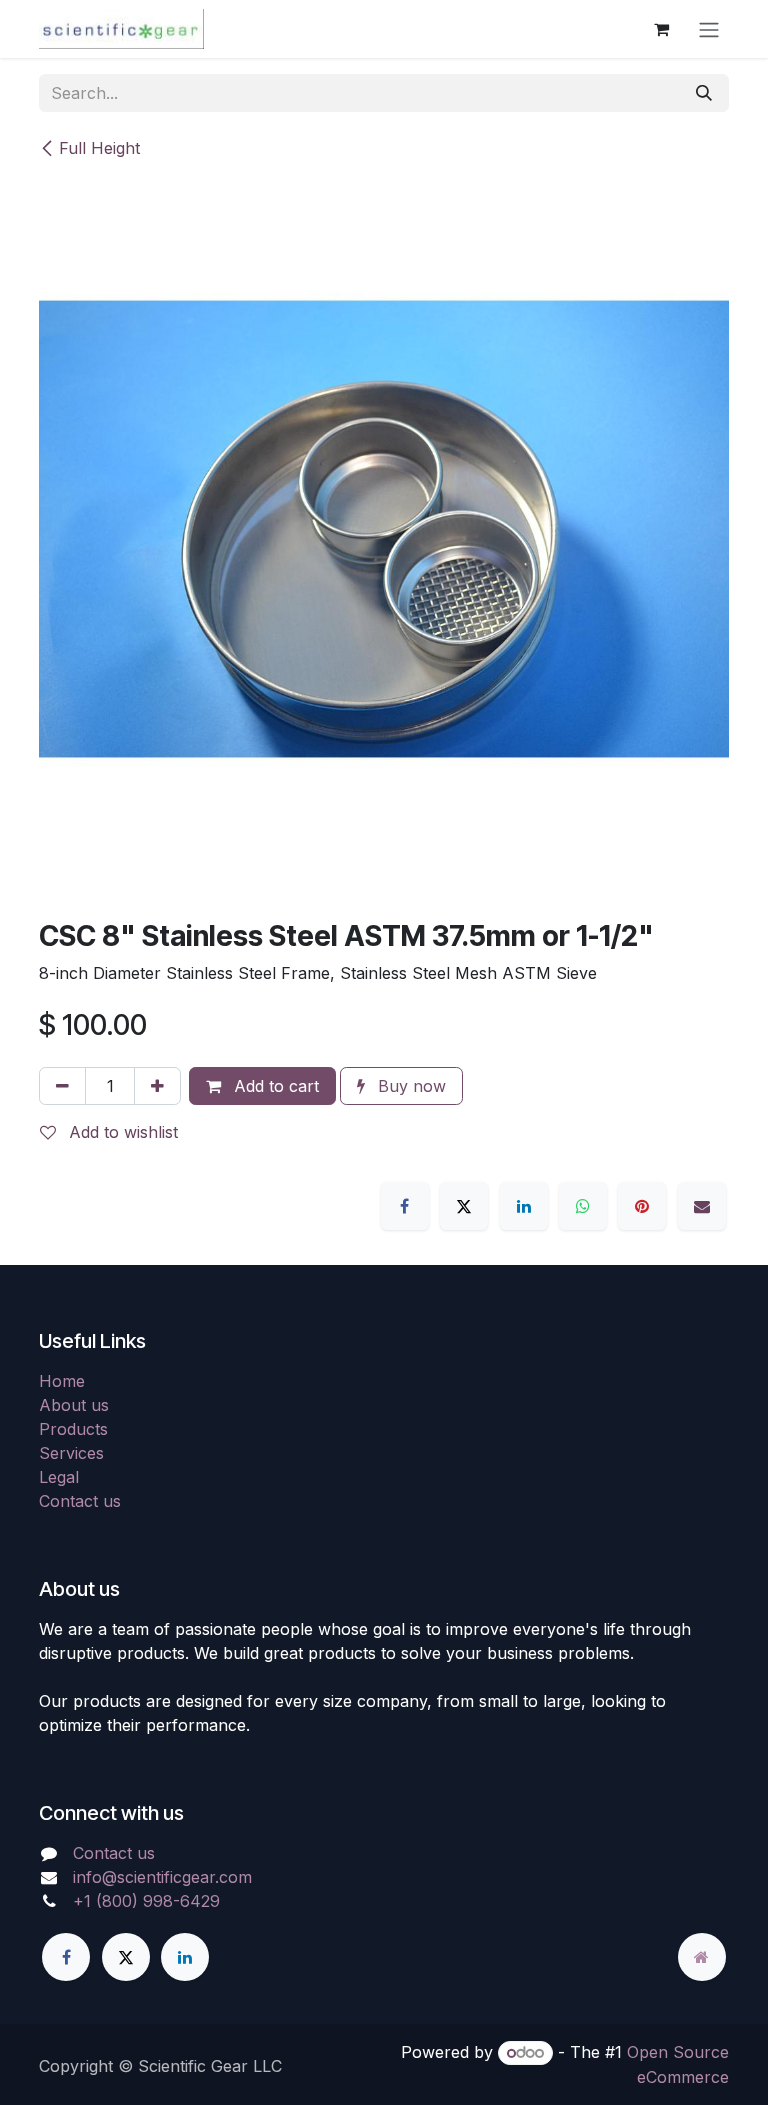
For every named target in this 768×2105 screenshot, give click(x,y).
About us (74, 1405)
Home (62, 1381)
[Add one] (157, 1086)
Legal (59, 1477)
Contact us (80, 1501)
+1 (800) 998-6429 (146, 1901)
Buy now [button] (409, 1086)
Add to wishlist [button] (121, 1132)
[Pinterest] (642, 1206)
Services (71, 1453)
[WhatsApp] (583, 1206)
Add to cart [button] (274, 1086)
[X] (464, 1206)
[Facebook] (405, 1206)
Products (73, 1429)
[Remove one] (62, 1086)
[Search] (704, 93)
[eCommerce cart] (661, 29)
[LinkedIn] (524, 1206)
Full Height (99, 148)
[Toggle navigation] (709, 29)
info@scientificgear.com (162, 1877)
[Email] (702, 1206)
